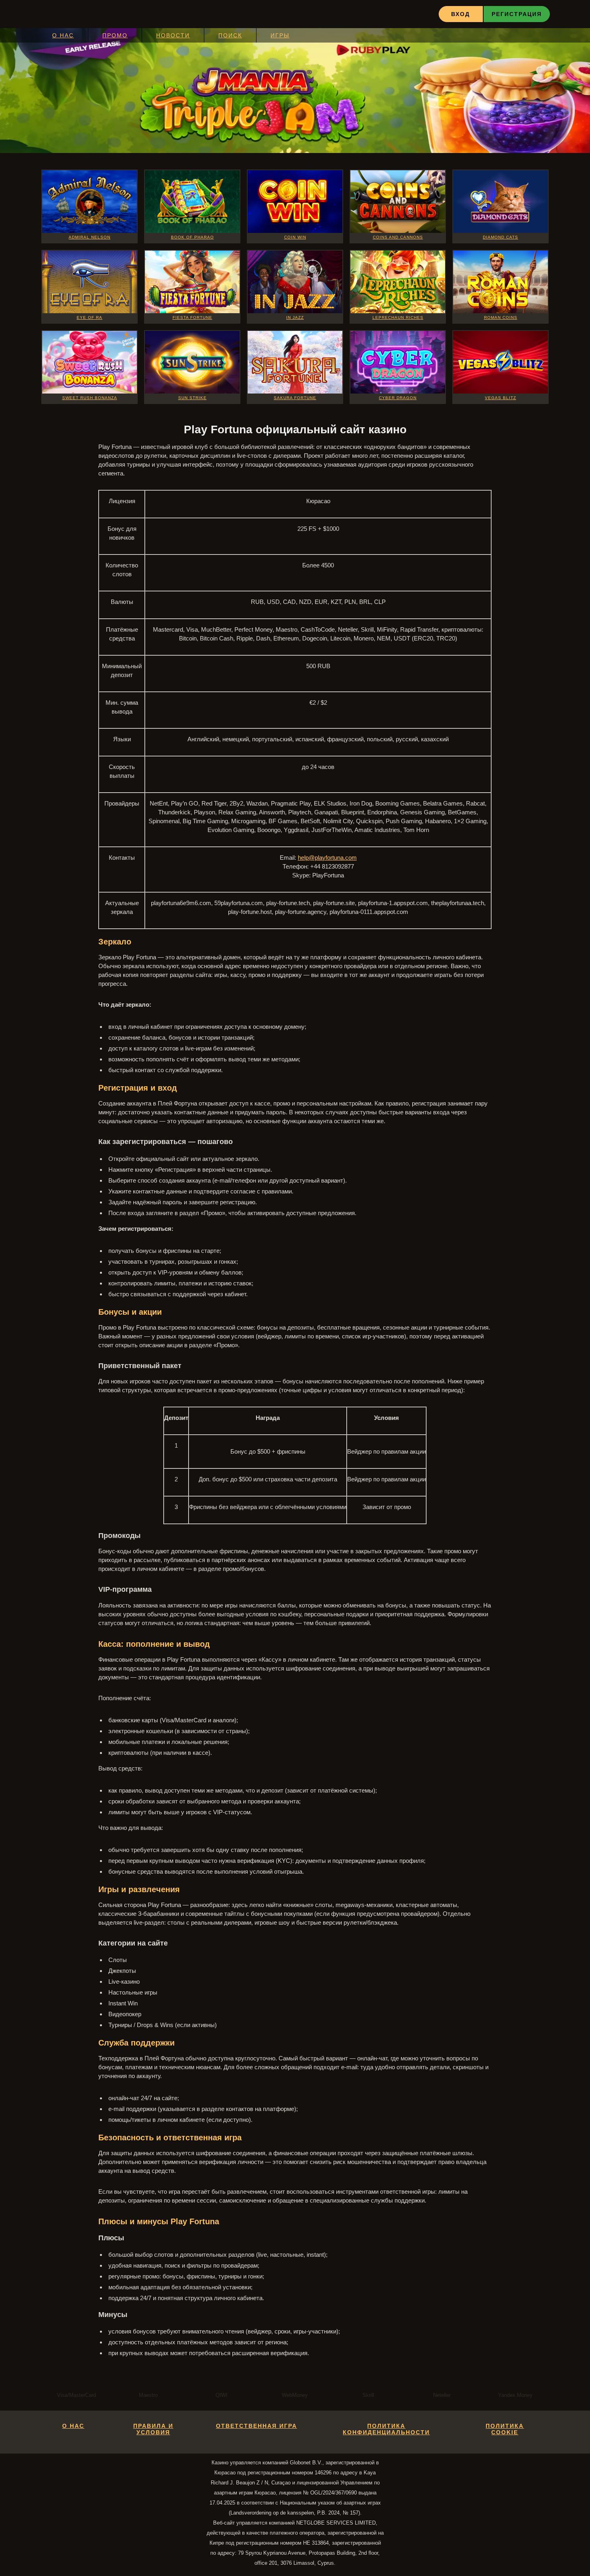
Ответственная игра (256, 2426)
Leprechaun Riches (398, 317)
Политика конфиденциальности (386, 2429)
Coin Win (295, 237)
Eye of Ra (90, 317)
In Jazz (295, 317)
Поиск (230, 35)
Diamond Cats (500, 237)
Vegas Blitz (500, 398)
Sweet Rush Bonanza (90, 398)
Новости (173, 35)
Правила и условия (153, 2429)
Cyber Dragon (398, 398)
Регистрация (517, 14)
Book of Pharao (192, 237)
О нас (63, 35)
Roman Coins (501, 317)
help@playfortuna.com (327, 858)
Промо (115, 35)
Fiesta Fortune (192, 317)
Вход (461, 14)
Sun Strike (192, 398)
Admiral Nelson (90, 237)
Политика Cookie (505, 2429)
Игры (280, 35)
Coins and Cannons (398, 237)
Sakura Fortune (295, 398)
